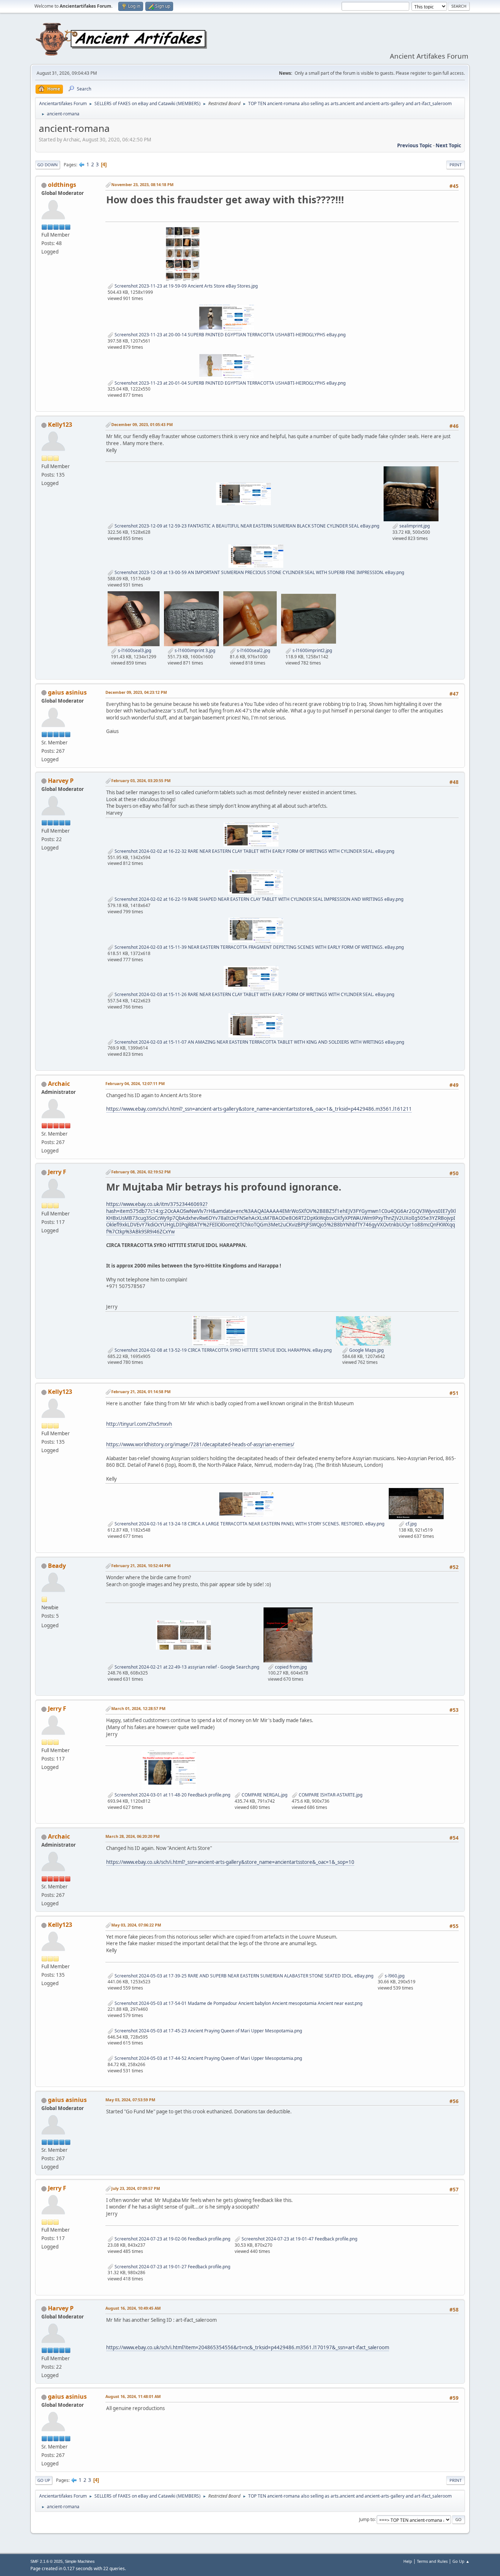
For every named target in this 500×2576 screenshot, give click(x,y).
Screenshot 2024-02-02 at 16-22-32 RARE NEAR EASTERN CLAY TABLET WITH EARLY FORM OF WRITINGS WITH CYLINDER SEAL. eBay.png (254, 851)
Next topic (448, 145)
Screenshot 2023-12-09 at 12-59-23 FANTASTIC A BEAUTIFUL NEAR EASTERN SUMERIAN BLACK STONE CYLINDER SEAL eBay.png (246, 526)
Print (456, 165)
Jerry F (57, 1172)
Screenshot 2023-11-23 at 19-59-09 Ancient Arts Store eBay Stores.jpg (186, 286)
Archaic (59, 1084)
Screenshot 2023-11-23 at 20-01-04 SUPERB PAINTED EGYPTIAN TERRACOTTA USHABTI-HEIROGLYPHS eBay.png (230, 383)
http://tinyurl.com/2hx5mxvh (139, 1424)
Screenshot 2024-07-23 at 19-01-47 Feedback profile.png (299, 2239)
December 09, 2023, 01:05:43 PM (142, 424)
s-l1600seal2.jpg (253, 650)
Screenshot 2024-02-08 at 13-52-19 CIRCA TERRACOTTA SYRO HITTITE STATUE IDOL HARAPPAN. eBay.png (223, 1350)
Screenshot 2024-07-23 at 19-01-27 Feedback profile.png (172, 2267)
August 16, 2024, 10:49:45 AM (133, 2308)
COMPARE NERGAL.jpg (264, 1795)
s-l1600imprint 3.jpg (194, 650)
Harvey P (61, 781)
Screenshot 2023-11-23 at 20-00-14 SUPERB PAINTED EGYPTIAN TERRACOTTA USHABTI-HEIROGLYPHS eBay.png (230, 335)
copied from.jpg (290, 1667)
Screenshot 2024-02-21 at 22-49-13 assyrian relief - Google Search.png (186, 1667)
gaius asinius (67, 692)
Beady (57, 1566)
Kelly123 (60, 425)
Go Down (48, 165)
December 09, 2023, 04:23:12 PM (136, 692)
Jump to (367, 2519)
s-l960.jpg (394, 1976)
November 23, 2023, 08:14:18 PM (142, 184)
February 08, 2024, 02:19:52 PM (141, 1172)
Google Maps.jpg (366, 1350)
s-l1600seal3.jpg (134, 650)
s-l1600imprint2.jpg (312, 650)
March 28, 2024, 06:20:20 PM (133, 1836)
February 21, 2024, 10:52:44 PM (141, 1565)
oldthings (62, 185)
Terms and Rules (432, 2561)
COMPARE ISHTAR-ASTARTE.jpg (330, 1795)
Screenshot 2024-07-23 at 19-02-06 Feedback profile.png (172, 2239)
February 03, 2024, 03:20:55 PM (141, 780)
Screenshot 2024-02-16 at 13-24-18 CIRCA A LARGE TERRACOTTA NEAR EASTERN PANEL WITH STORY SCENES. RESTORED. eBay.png (249, 1524)
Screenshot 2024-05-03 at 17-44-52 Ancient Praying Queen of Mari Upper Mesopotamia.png (208, 2058)
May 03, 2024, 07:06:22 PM (136, 1925)
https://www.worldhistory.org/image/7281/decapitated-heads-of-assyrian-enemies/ (200, 1444)
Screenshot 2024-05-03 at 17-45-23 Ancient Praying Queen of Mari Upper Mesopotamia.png (208, 2031)
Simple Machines (80, 2561)
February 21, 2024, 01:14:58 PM (141, 1391)
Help (408, 2561)
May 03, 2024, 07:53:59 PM (130, 2100)
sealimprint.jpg (414, 526)
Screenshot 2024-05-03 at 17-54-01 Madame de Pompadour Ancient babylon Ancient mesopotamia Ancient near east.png (238, 2003)
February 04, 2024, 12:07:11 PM (135, 1083)
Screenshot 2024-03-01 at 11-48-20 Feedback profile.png (172, 1795)
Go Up (44, 2480)
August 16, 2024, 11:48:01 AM (133, 2396)
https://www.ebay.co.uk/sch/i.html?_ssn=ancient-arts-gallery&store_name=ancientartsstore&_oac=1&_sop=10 (230, 1862)
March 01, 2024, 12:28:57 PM (138, 1708)
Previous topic (415, 145)
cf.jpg (411, 1524)
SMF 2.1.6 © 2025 (46, 2561)
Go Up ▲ (461, 2561)
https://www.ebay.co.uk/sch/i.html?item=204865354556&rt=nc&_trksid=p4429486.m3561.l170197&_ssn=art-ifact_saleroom (248, 2347)
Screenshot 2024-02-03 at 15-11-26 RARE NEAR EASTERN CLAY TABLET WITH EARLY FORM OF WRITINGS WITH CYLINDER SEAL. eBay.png (254, 994)
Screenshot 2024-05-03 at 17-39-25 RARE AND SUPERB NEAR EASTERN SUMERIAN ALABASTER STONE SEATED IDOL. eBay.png (243, 1976)
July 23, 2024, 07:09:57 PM (136, 2188)
